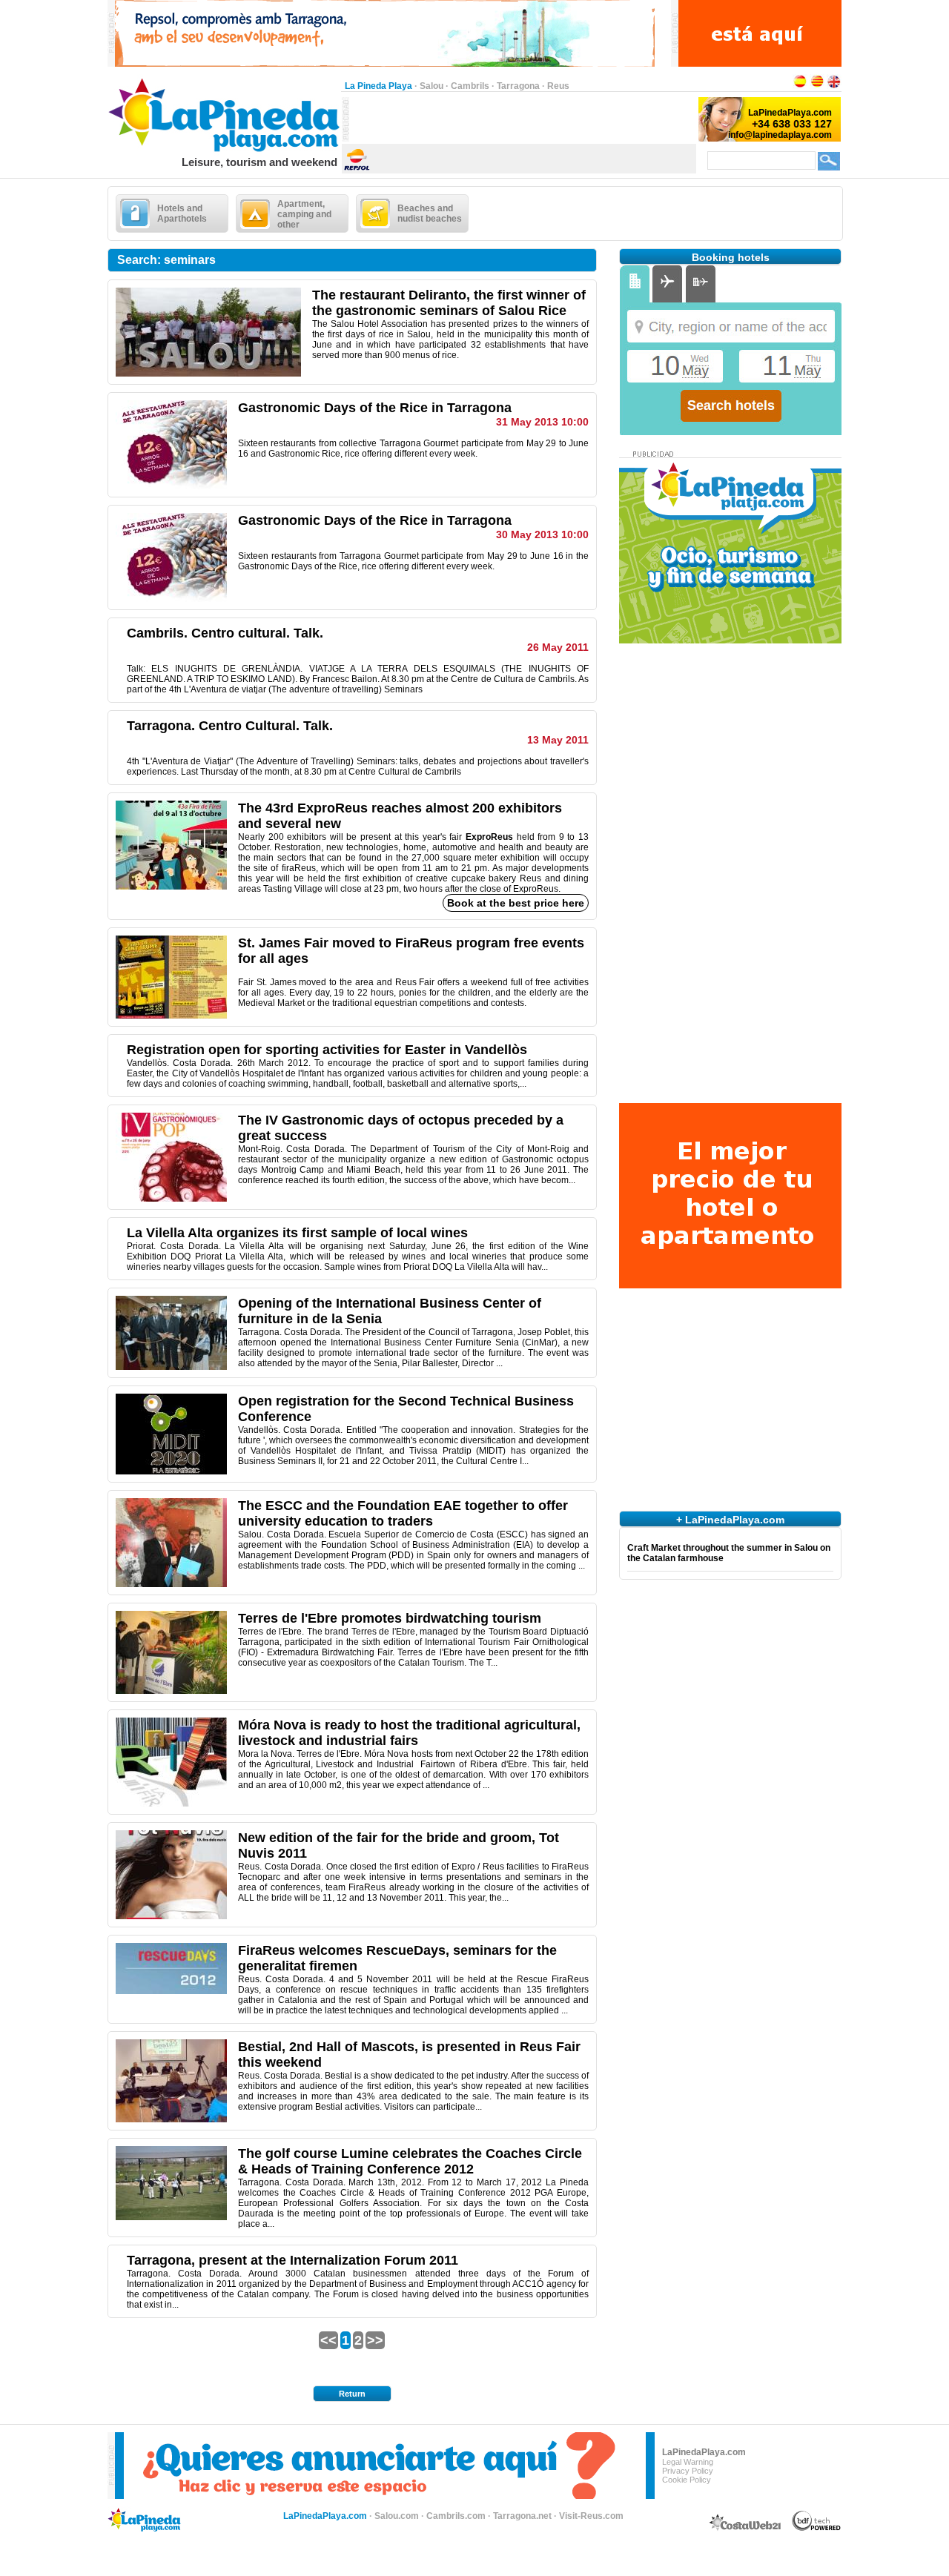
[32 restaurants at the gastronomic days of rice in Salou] (208, 374)
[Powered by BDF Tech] (817, 2529)
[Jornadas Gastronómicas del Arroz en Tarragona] (171, 486)
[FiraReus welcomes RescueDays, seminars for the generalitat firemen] (171, 1991)
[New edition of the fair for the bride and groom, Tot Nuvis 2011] (171, 1916)
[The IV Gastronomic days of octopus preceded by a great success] (171, 1199)
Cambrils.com (456, 2516)
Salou (431, 86)
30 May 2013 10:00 (542, 534)
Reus (558, 86)
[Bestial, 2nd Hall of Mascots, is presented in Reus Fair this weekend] (171, 2119)
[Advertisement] (523, 119)
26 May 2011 (558, 647)
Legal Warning (688, 2462)
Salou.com (397, 2516)
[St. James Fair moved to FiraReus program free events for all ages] (171, 1016)
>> (375, 2340)
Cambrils (470, 86)
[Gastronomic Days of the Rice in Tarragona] (171, 599)
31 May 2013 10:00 (542, 422)
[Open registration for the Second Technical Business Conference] (171, 1471)
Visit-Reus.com (591, 2516)
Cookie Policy (687, 2480)
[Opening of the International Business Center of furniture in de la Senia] (171, 1367)
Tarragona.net (522, 2516)
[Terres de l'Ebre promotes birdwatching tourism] (171, 1691)
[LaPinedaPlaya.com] (224, 153)
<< (328, 2340)
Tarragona (518, 86)
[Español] (800, 86)
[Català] (817, 86)
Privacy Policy (688, 2471)
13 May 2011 (558, 740)
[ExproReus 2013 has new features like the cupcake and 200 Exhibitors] (171, 887)
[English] (834, 86)
